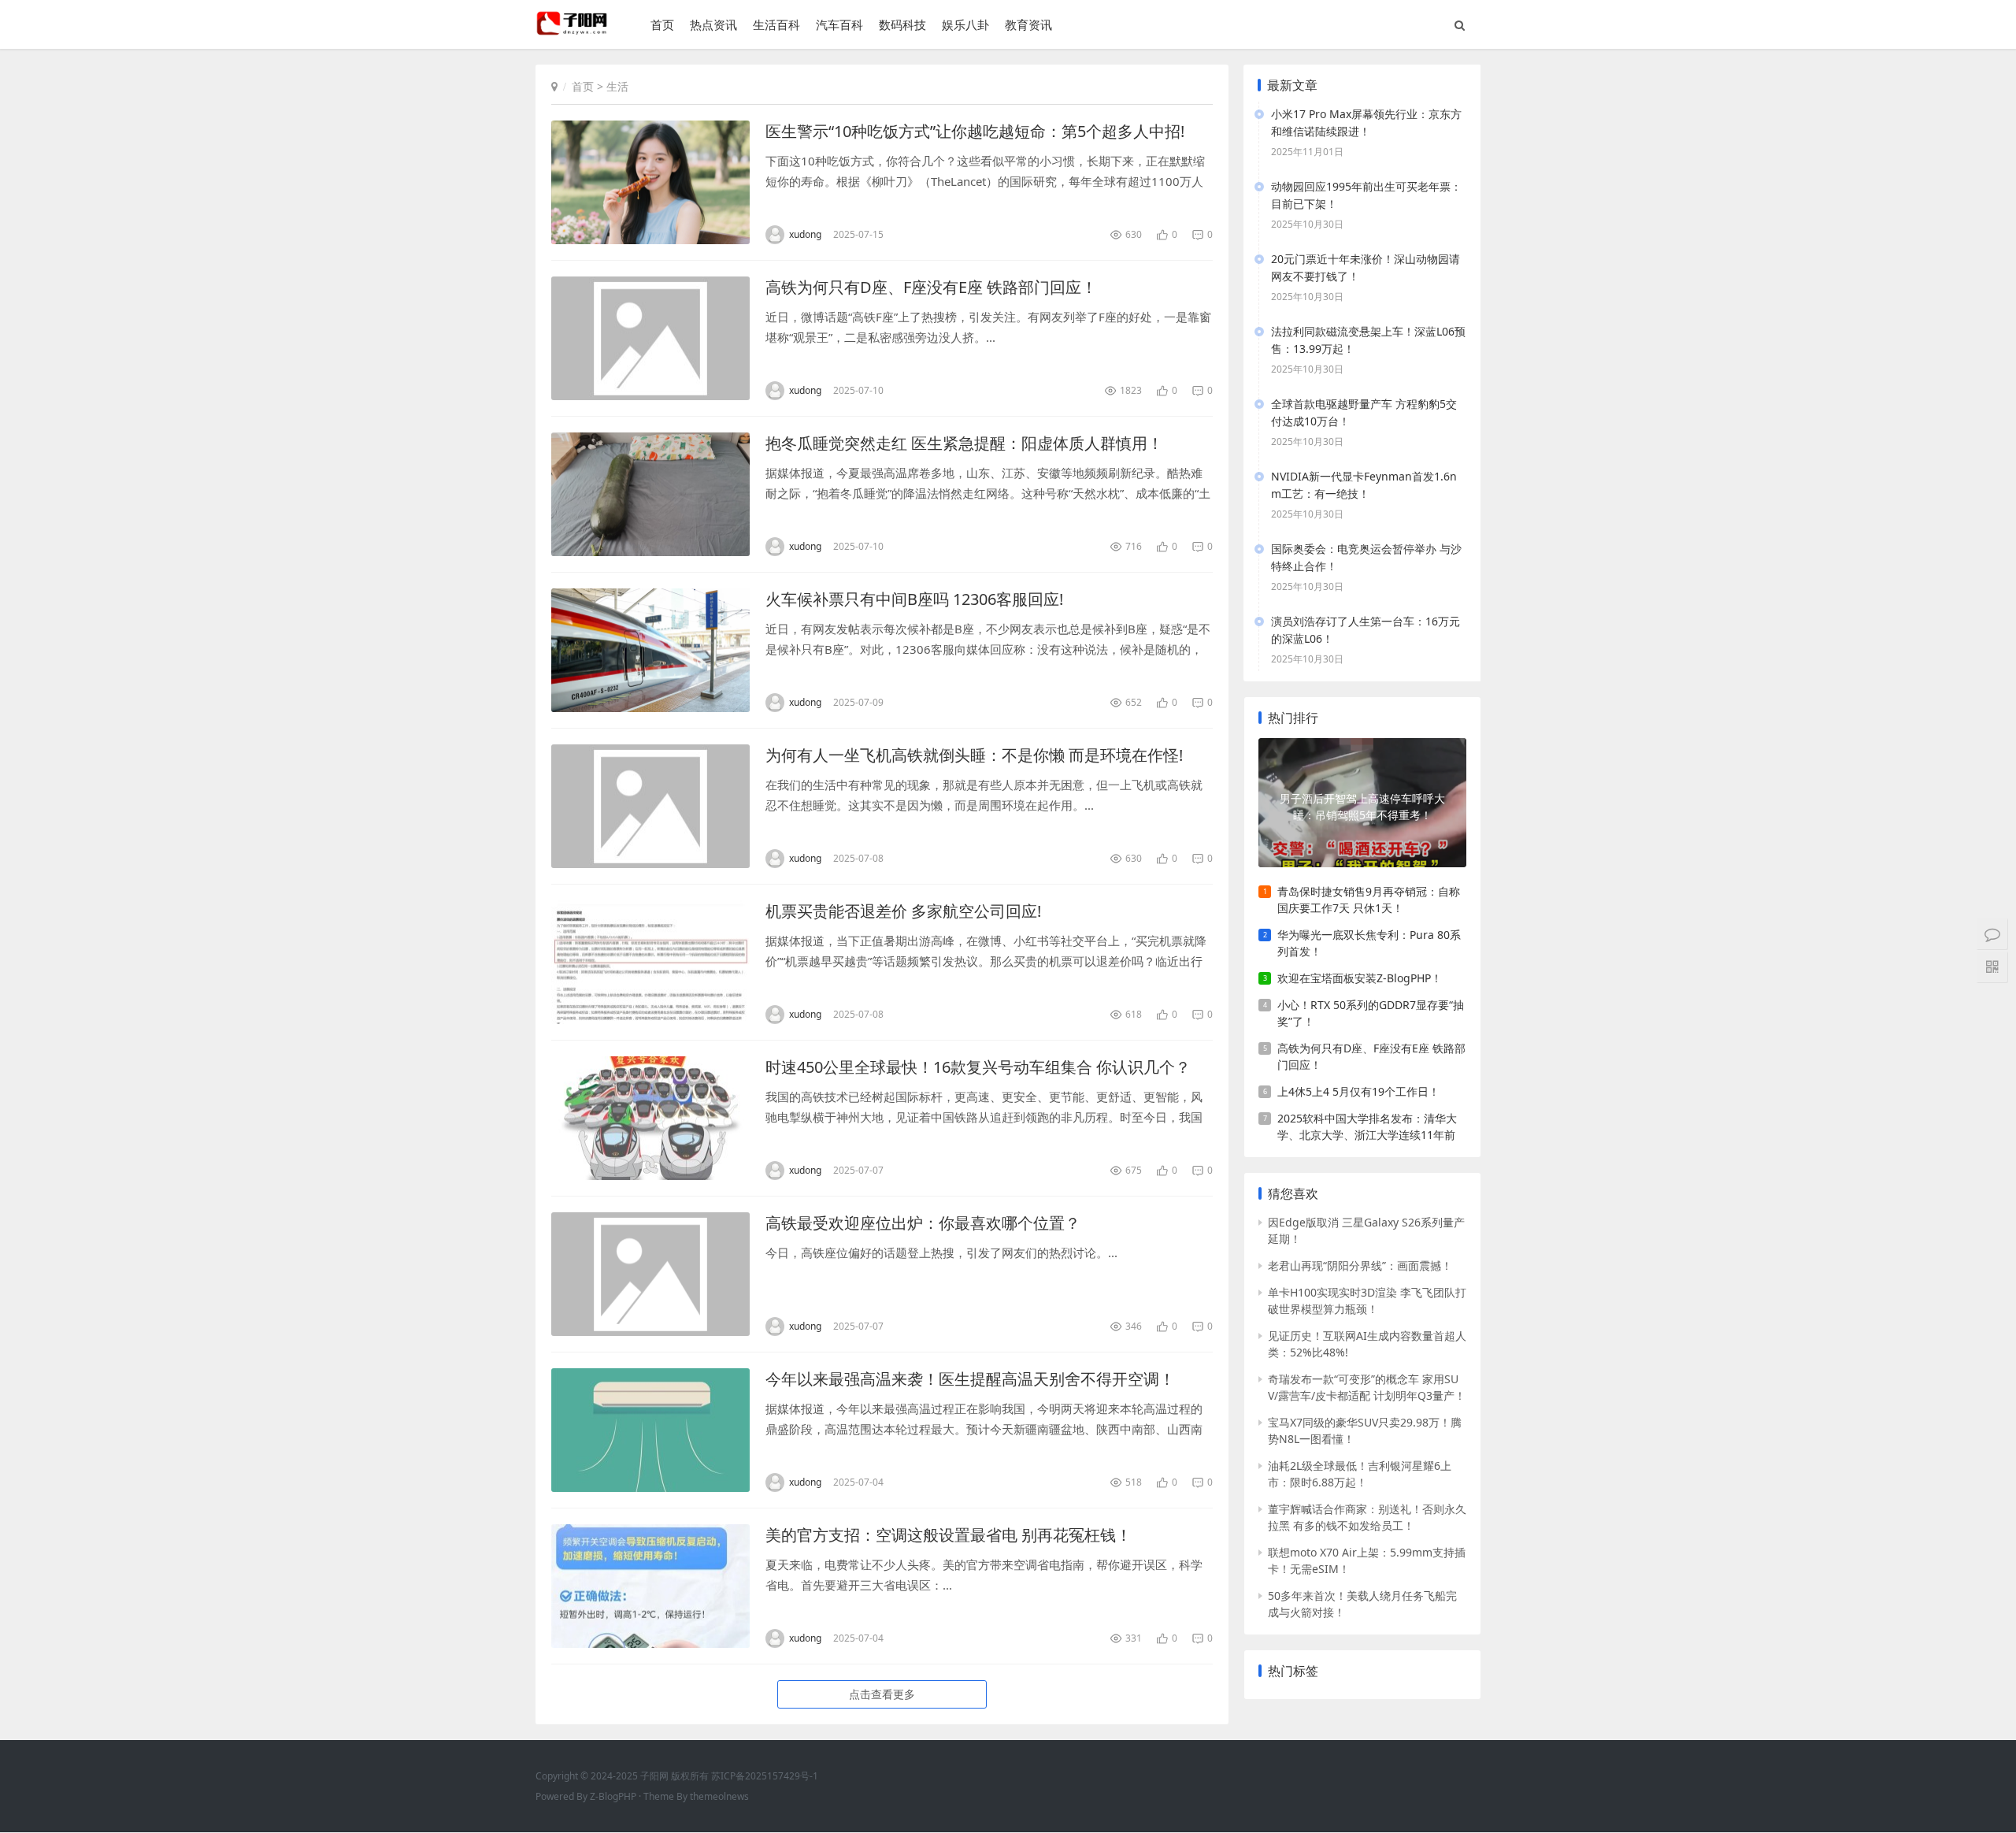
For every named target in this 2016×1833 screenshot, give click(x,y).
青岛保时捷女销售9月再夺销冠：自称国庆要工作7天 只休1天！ (1369, 900)
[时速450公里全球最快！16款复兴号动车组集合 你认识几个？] (650, 1118)
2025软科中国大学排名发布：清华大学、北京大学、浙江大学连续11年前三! (1367, 1127)
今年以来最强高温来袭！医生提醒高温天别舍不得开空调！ (970, 1379)
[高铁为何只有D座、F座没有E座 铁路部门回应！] (650, 338)
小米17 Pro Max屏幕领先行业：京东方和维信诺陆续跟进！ (1366, 122)
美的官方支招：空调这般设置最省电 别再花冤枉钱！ (949, 1535)
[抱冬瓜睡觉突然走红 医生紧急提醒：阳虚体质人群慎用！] (650, 494)
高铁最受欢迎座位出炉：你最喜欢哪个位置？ (923, 1223)
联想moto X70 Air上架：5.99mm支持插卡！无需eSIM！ (1367, 1560)
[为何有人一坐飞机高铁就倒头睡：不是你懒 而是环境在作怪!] (650, 806)
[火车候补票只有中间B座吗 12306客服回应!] (650, 650)
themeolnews (719, 1796)
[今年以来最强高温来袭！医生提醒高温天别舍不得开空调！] (650, 1430)
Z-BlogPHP (613, 1796)
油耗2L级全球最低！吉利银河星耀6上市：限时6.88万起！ (1360, 1474)
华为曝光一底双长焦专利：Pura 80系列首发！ (1369, 943)
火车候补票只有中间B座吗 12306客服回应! (914, 599)
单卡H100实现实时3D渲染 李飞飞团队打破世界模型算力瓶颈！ (1367, 1301)
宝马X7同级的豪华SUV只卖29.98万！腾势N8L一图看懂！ (1365, 1430)
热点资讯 (713, 24)
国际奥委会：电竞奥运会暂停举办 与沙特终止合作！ (1366, 557)
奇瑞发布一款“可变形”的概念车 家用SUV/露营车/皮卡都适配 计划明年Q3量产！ (1367, 1387)
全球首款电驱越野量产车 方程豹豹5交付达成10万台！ (1364, 412)
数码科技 (902, 24)
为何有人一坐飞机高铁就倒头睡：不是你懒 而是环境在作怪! (974, 755)
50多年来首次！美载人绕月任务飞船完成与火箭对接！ (1362, 1604)
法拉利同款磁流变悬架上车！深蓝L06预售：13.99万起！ (1368, 340)
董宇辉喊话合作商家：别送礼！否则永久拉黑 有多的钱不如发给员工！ (1367, 1517)
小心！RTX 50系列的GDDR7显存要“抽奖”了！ (1371, 1013)
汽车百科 (839, 24)
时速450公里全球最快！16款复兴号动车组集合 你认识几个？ (978, 1067)
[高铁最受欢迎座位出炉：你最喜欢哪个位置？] (650, 1274)
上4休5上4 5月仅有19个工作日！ (1358, 1091)
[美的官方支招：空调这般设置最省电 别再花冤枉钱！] (650, 1586)
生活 (617, 86)
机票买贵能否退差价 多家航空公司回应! (903, 911)
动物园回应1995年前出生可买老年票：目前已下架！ (1366, 195)
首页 (662, 24)
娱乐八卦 (965, 24)
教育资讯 (1028, 24)
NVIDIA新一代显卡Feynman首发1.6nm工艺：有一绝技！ (1364, 485)
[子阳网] (573, 31)
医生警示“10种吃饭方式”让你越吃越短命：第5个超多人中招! (975, 131)
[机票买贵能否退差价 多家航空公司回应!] (650, 962)
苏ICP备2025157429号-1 (765, 1776)
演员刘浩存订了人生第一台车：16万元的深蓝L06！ (1366, 630)
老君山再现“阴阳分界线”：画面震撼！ (1360, 1265)
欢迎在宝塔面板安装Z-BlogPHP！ (1360, 978)
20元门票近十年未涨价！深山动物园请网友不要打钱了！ (1366, 267)
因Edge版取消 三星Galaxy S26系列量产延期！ (1366, 1230)
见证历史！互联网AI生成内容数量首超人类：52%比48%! (1367, 1344)
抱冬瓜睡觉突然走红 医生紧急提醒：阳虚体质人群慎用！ (964, 443)
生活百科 (776, 24)
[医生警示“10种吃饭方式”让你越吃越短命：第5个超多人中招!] (650, 182)
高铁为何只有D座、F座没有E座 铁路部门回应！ (931, 287)
